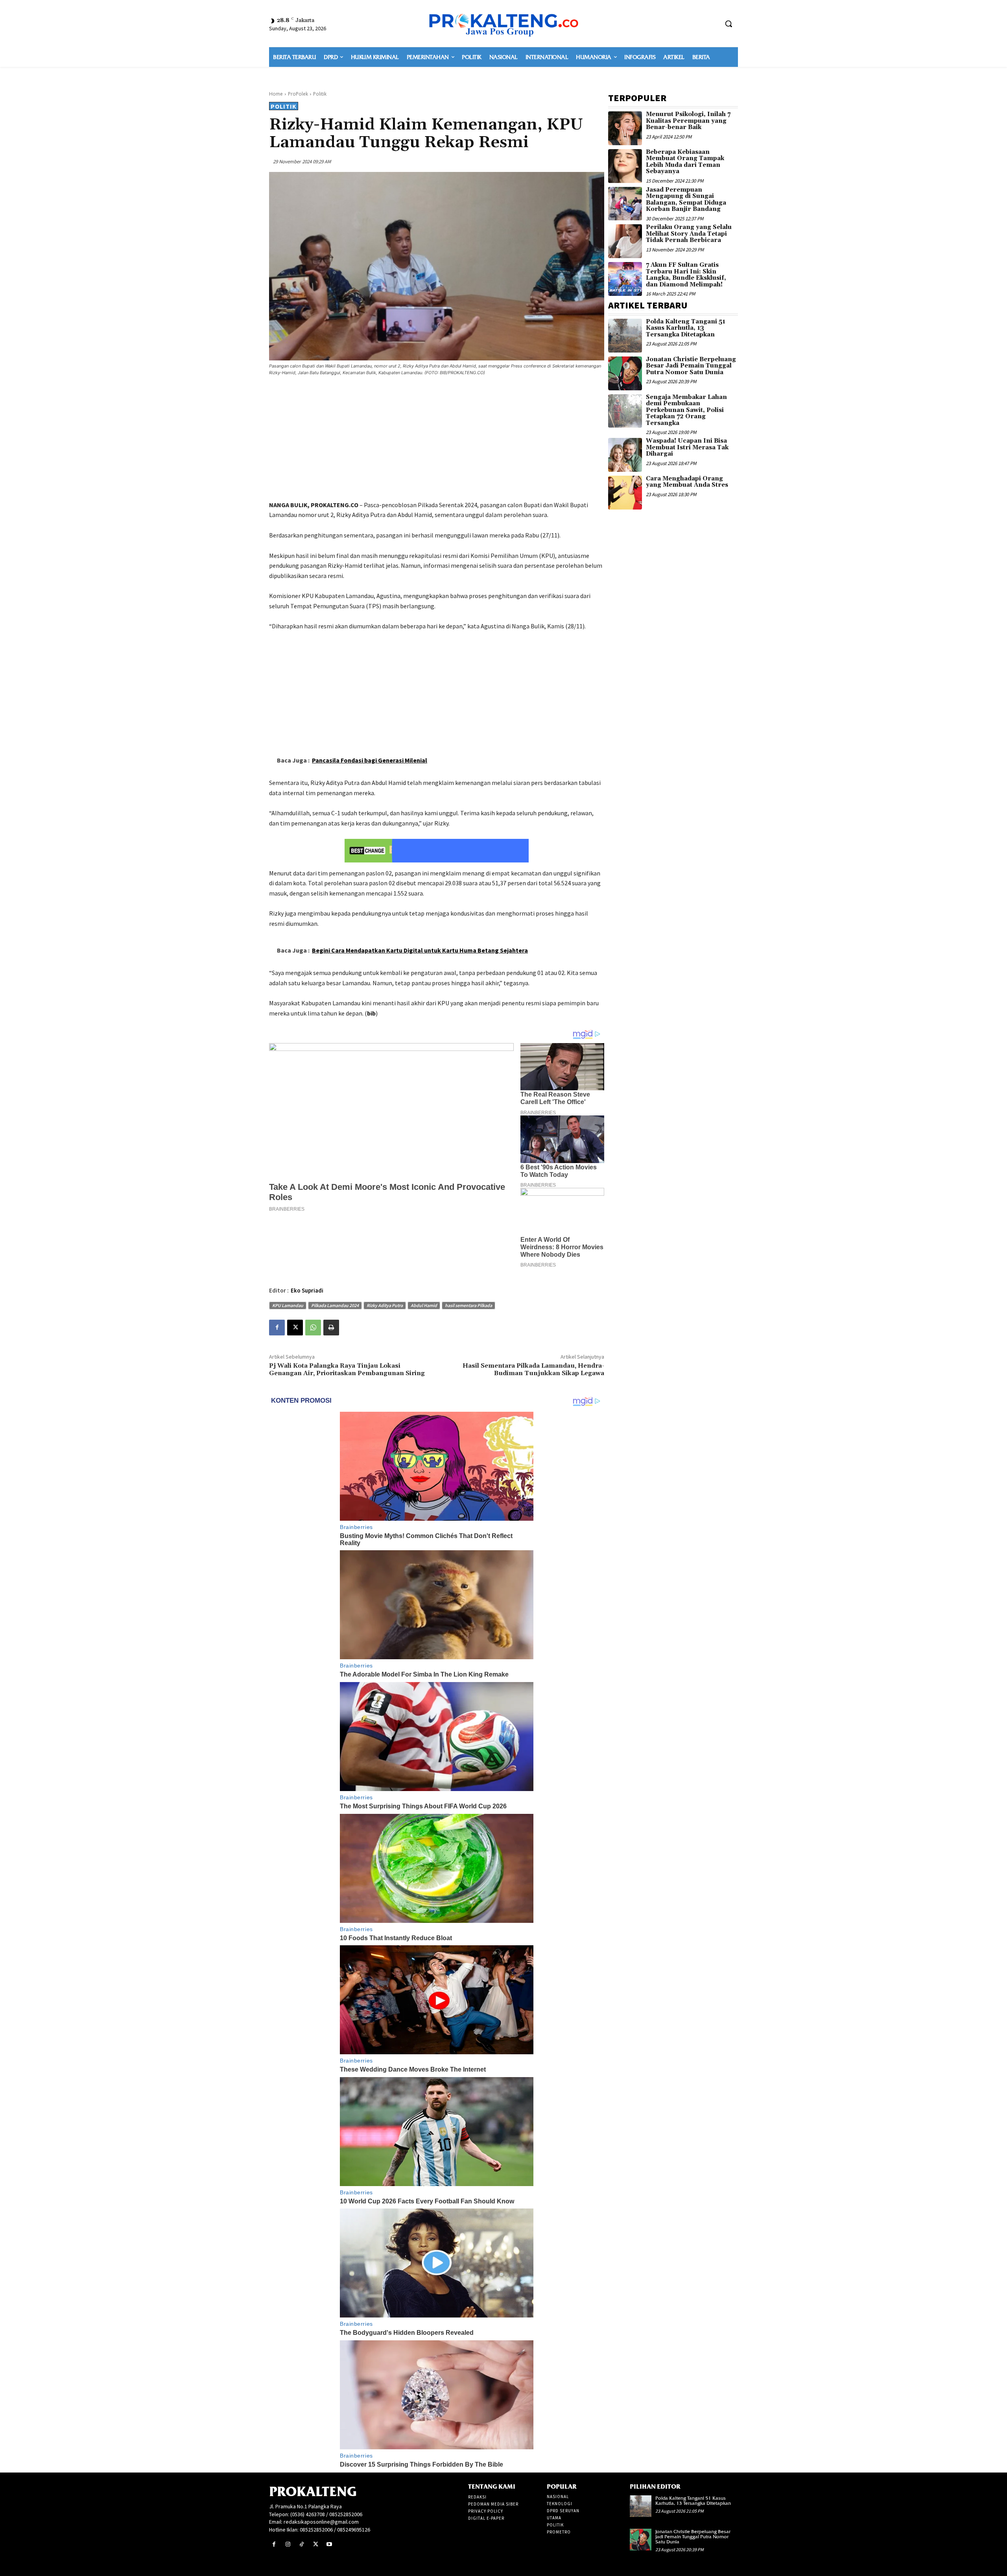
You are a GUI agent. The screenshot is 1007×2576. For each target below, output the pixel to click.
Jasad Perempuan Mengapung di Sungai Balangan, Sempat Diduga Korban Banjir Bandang (686, 200)
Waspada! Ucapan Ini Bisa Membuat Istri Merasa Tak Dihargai (687, 447)
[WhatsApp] (313, 1328)
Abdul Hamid (424, 1305)
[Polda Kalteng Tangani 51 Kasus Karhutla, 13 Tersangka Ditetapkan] (625, 336)
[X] (295, 1328)
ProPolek (298, 94)
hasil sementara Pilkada (468, 1305)
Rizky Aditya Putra (385, 1305)
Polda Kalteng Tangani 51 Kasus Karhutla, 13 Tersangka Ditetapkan (686, 328)
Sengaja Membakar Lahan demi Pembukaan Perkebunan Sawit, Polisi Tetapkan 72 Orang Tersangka (686, 410)
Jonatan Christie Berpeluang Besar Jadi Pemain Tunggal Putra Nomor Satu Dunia (691, 366)
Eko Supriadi (307, 1290)
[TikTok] (302, 2544)
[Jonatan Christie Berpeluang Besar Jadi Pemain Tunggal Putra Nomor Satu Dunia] (625, 373)
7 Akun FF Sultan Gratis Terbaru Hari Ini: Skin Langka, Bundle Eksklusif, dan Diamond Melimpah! (686, 275)
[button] (729, 24)
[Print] (331, 1328)
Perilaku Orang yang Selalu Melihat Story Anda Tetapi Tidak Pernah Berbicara (689, 234)
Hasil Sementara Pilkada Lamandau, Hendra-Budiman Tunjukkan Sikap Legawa (533, 1369)
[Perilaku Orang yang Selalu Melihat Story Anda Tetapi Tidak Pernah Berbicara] (625, 241)
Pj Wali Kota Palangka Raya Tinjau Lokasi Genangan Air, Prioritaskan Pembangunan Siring (347, 1369)
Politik (320, 94)
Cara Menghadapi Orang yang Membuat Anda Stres (687, 482)
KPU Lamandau (288, 1305)
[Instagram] (288, 2544)
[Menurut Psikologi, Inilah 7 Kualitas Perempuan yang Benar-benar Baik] (625, 128)
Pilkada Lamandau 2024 (335, 1305)
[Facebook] (277, 1328)
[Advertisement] (437, 439)
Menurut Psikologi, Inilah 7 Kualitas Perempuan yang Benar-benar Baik (688, 121)
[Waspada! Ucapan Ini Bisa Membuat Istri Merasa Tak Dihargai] (625, 455)
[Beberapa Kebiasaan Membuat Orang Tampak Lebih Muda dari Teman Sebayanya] (625, 166)
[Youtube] (329, 2544)
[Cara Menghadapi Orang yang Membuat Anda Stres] (625, 493)
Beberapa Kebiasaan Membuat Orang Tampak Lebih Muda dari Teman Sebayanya (685, 162)
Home (276, 94)
